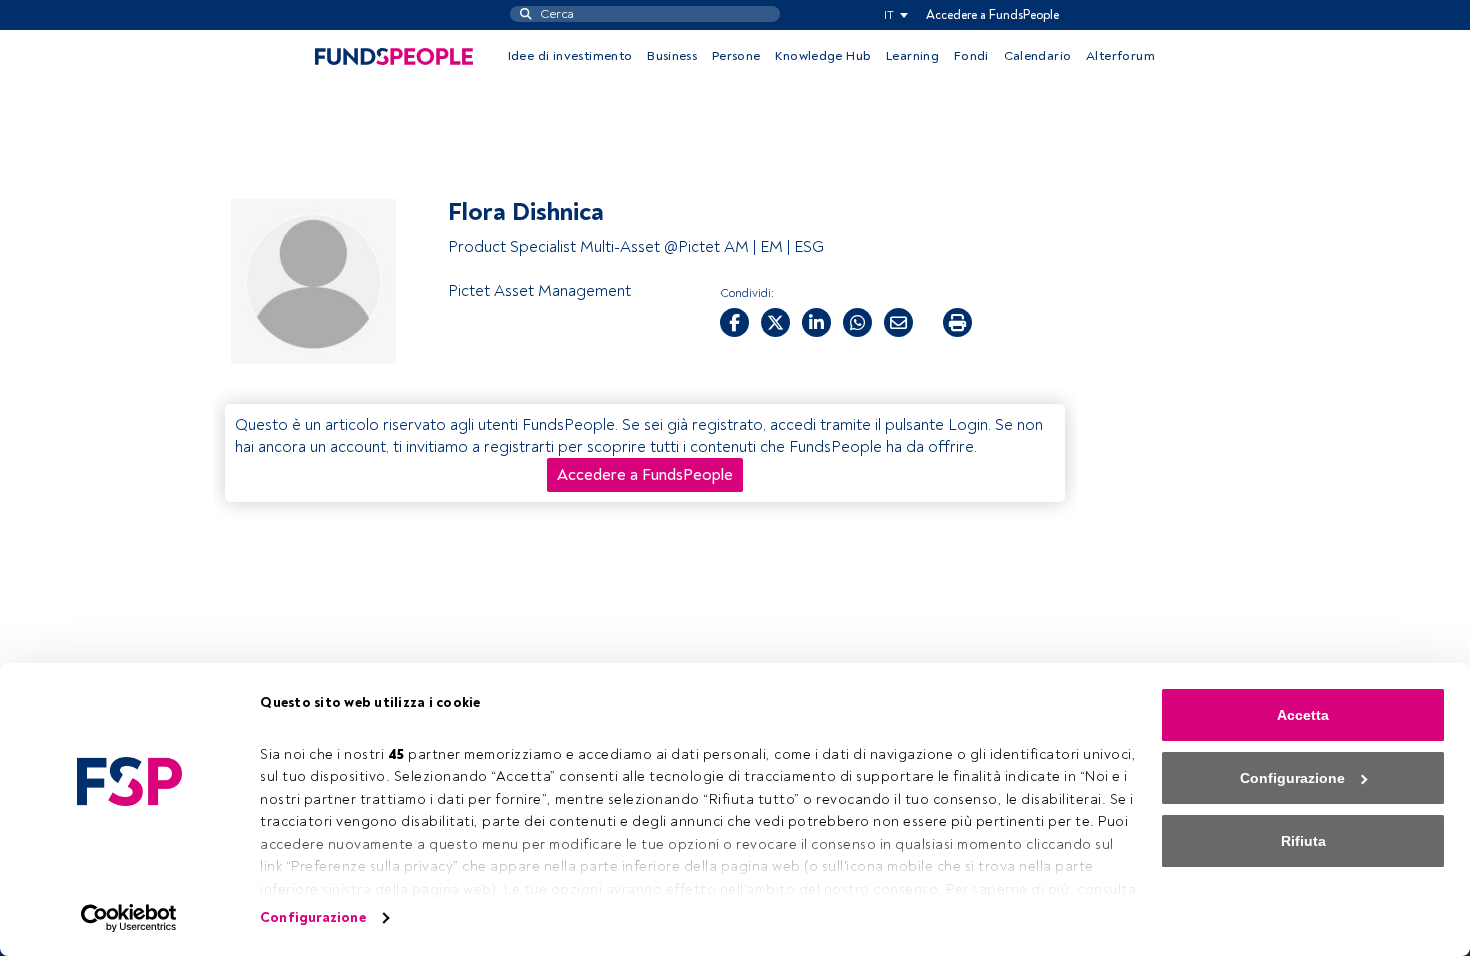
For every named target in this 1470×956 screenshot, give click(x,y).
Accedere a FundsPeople (992, 15)
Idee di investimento (570, 56)
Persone (736, 56)
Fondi (971, 56)
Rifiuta (1303, 841)
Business (672, 56)
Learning (912, 56)
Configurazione (312, 917)
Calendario (1038, 56)
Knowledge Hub (823, 56)
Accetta (1303, 715)
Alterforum (1120, 56)
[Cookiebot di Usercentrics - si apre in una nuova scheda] (129, 918)
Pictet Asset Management (539, 291)
